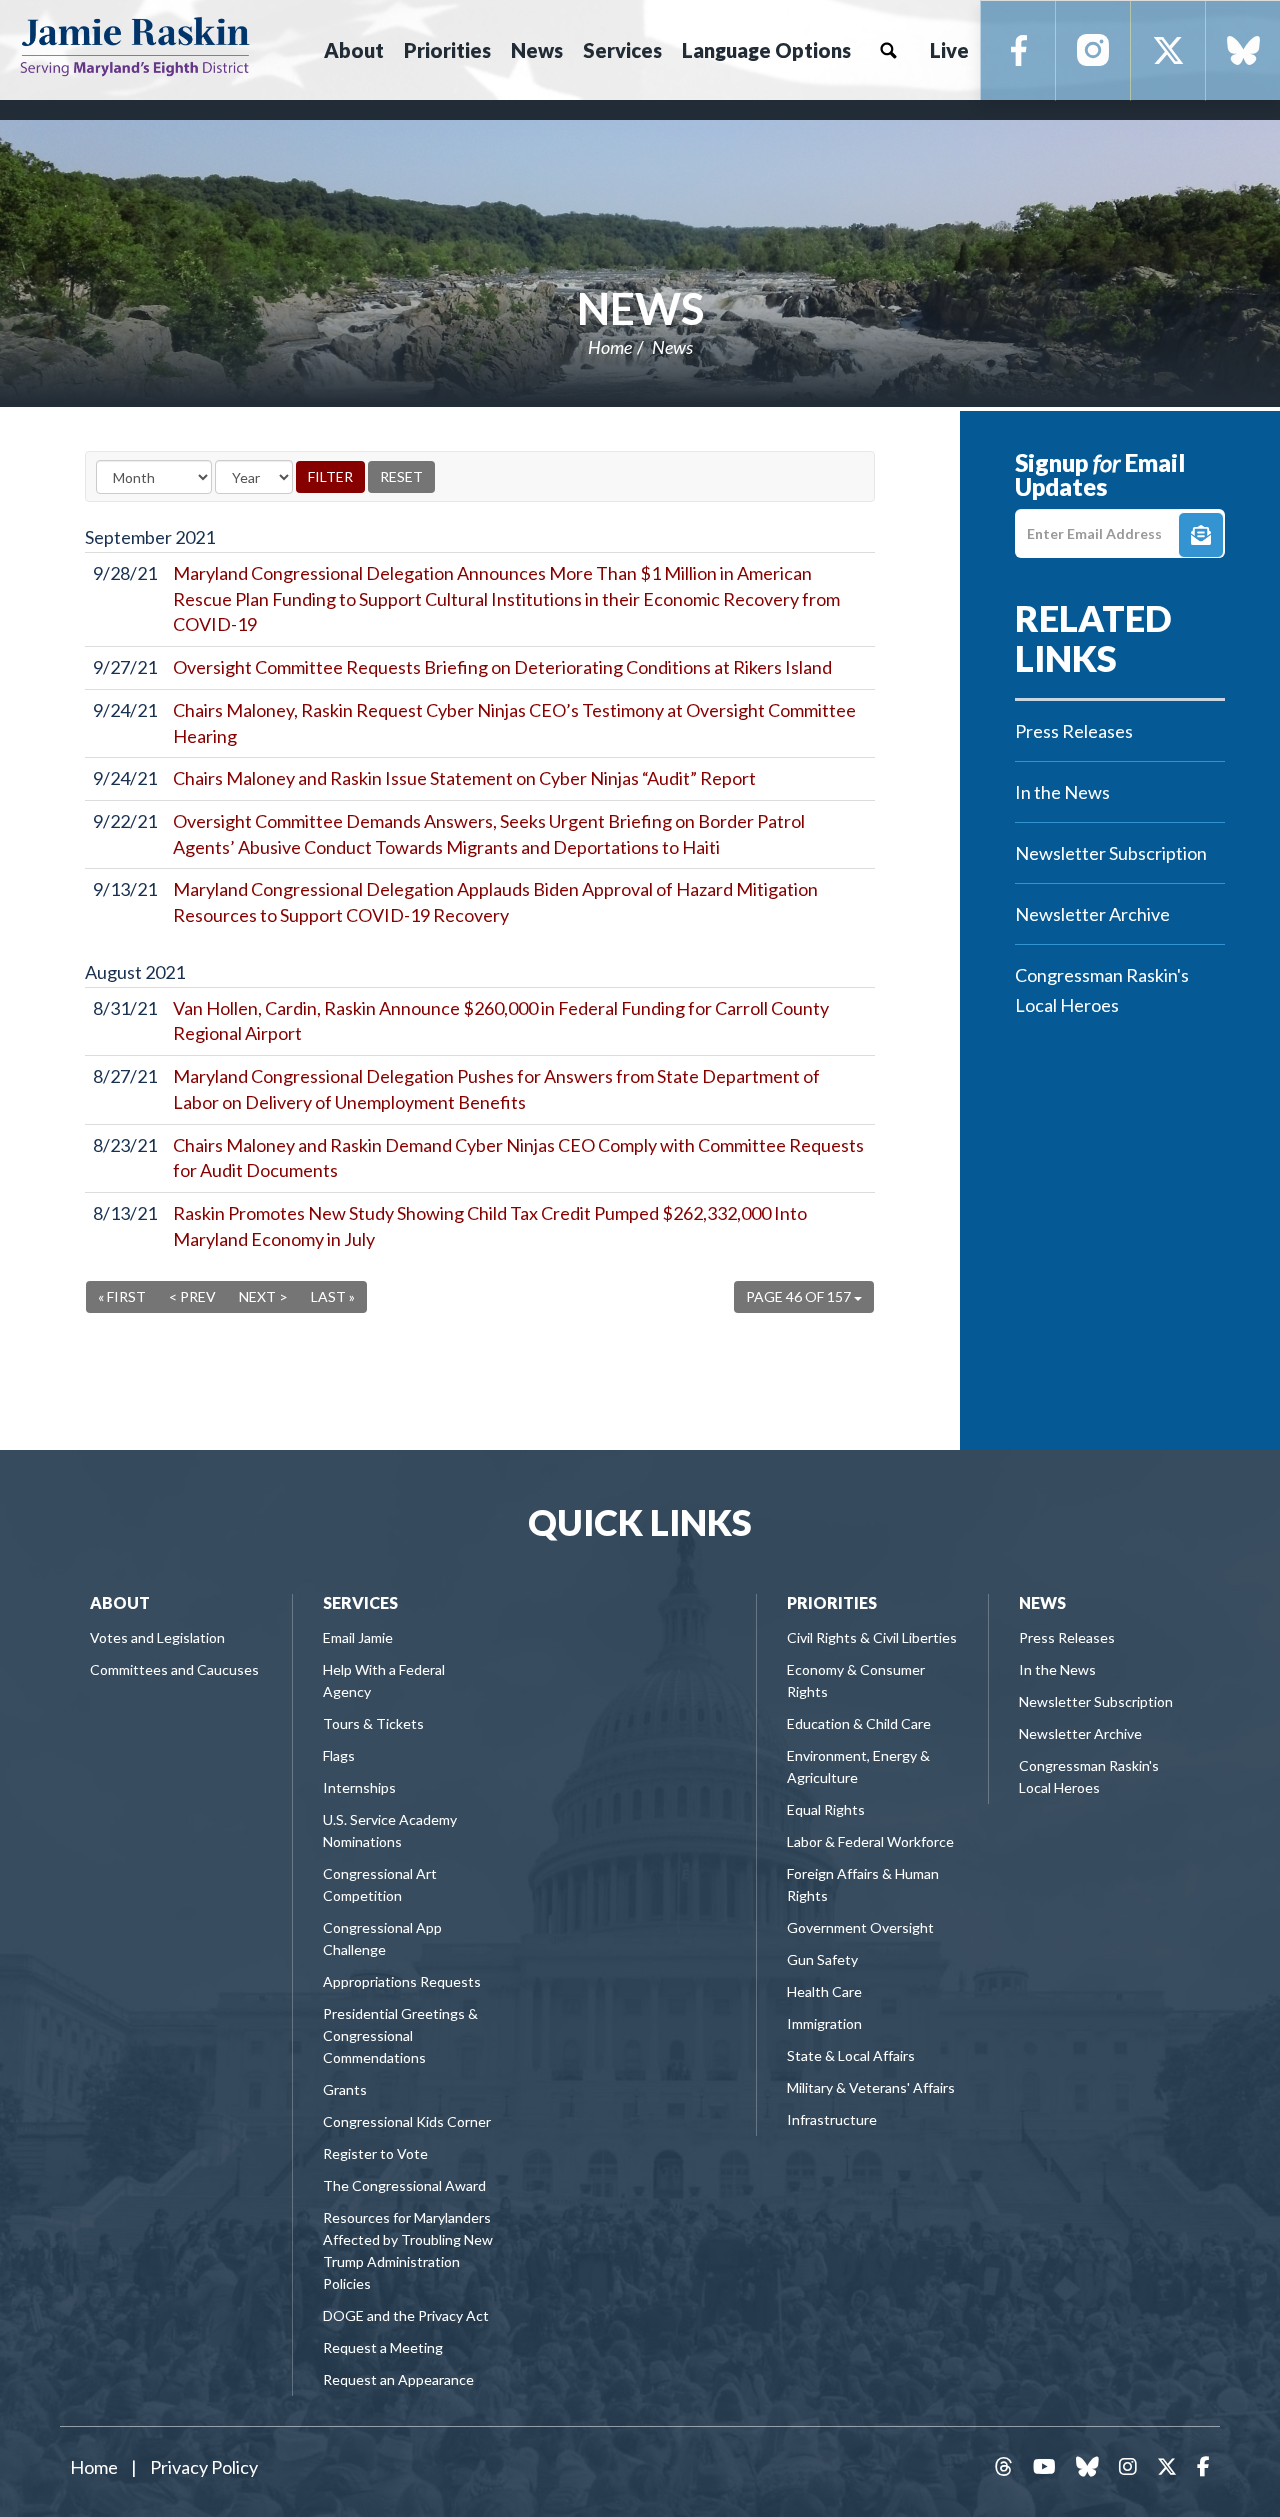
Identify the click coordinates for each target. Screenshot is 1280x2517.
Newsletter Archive (1092, 914)
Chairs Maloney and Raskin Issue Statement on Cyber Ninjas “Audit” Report (464, 778)
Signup (1201, 535)
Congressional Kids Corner (407, 2121)
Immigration (824, 2023)
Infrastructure (832, 2119)
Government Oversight (860, 1927)
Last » (333, 1296)
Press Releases (1074, 731)
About (120, 1602)
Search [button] (888, 50)
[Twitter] (1168, 51)
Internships (359, 1787)
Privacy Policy (204, 2467)
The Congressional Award (404, 2185)
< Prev (192, 1296)
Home (610, 347)
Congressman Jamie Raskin (135, 46)
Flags (339, 1755)
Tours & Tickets (373, 1723)
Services (360, 1602)
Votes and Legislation (157, 1637)
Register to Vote (375, 2153)
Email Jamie (358, 1637)
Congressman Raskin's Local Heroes (1102, 990)
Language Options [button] (766, 50)
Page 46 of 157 (800, 1296)
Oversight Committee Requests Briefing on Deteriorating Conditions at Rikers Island (502, 667)
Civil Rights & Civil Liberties (872, 1637)
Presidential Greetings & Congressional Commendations (400, 2035)
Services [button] (622, 50)
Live (949, 50)
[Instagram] (1093, 51)
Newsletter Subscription (1111, 853)
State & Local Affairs (851, 2055)
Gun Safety (822, 1959)
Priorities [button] (447, 50)
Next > (263, 1296)
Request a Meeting (383, 2347)
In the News (1062, 792)
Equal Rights (826, 1809)
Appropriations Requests (402, 1981)
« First (122, 1296)
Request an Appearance (398, 2379)
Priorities (832, 1602)
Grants (345, 2089)
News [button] (537, 50)
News (640, 308)
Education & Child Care (859, 1723)
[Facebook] (1018, 51)
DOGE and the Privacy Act (406, 2315)
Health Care (824, 1991)
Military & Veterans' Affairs (871, 2087)
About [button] (354, 50)
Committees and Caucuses (174, 1669)
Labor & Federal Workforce (870, 1841)
